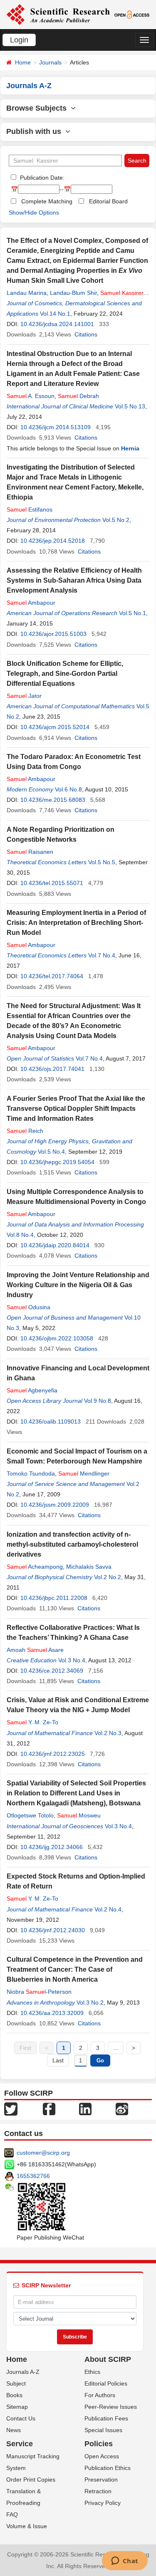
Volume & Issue (27, 2526)
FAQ (12, 2514)
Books (14, 2395)
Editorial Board (108, 201)
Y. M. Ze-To (32, 1722)
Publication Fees (106, 2418)
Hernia (130, 448)
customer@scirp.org (43, 2153)
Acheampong (35, 1567)
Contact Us (21, 2418)
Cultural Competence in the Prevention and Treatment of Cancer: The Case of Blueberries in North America (75, 1969)
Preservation (101, 2480)
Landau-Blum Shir (73, 293)
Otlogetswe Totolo (30, 1815)
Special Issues (103, 2430)
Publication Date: (41, 178)
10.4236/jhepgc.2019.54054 (57, 1162)
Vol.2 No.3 (108, 1733)
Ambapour (31, 603)
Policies (99, 2444)
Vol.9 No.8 (98, 1401)
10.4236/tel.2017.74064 (52, 976)
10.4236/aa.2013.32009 (52, 2013)
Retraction (98, 2491)
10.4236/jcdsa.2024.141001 (57, 324)
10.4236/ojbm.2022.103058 (57, 1338)
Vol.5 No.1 (132, 613)
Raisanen (30, 852)
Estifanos (30, 509)
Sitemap (17, 2407)
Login (19, 40)
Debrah (78, 396)
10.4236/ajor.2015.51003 (53, 634)
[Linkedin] (85, 2109)
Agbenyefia (32, 1390)
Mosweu (79, 1815)
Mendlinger (84, 1473)
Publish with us (36, 131)
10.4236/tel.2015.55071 (52, 883)
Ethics (92, 2372)
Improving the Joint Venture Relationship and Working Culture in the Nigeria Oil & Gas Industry (78, 1285)
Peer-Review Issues (111, 2407)
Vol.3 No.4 (72, 1660)
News (14, 2430)
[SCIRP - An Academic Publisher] (58, 14)
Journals (50, 62)
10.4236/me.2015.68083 (53, 800)
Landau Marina (27, 293)
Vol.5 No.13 (130, 406)
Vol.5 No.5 (102, 862)
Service (20, 2444)
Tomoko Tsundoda (31, 1473)
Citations (86, 334)
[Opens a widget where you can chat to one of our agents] (125, 2561)
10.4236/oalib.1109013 (51, 1421)
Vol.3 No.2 (90, 2002)
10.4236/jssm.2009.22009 (55, 1505)
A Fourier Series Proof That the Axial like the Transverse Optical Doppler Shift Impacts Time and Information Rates (76, 1109)
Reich (25, 1131)
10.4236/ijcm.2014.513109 (56, 427)
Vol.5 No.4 (51, 1152)
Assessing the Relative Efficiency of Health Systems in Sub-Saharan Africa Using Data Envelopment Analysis (74, 580)
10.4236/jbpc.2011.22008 (54, 1598)
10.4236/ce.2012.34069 (52, 1671)
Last (58, 2060)
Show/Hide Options (34, 213)
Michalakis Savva (89, 1567)
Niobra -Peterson (39, 1992)
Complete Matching (47, 201)
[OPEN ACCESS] (132, 14)
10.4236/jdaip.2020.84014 (55, 1245)
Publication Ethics (108, 2468)
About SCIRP (108, 2359)
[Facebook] (49, 2109)
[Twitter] (11, 2109)
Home (23, 62)
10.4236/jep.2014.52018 (53, 541)
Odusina (28, 1307)
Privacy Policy (103, 2503)
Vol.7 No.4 (102, 955)
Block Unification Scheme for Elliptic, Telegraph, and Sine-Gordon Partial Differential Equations (65, 674)
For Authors (100, 2395)
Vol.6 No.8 (68, 789)
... (116, 2048)
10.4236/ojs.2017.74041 (52, 1069)
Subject (16, 2383)
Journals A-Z (23, 2372)
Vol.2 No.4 (108, 1909)
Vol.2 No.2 (108, 1577)
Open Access (102, 2456)
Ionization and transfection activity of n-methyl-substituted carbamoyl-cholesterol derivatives (72, 1544)
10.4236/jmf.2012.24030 (53, 1930)
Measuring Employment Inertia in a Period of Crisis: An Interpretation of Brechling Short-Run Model (76, 923)
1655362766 (33, 2176)
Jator (24, 696)
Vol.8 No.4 (20, 1235)
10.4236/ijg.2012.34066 (52, 1847)
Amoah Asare (35, 1650)
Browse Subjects (38, 108)
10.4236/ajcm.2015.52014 (55, 727)
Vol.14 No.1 (55, 314)
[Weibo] (122, 2109)
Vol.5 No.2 (116, 520)
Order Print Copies (31, 2480)
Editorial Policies (106, 2383)
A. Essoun (31, 396)
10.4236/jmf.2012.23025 (53, 1754)
